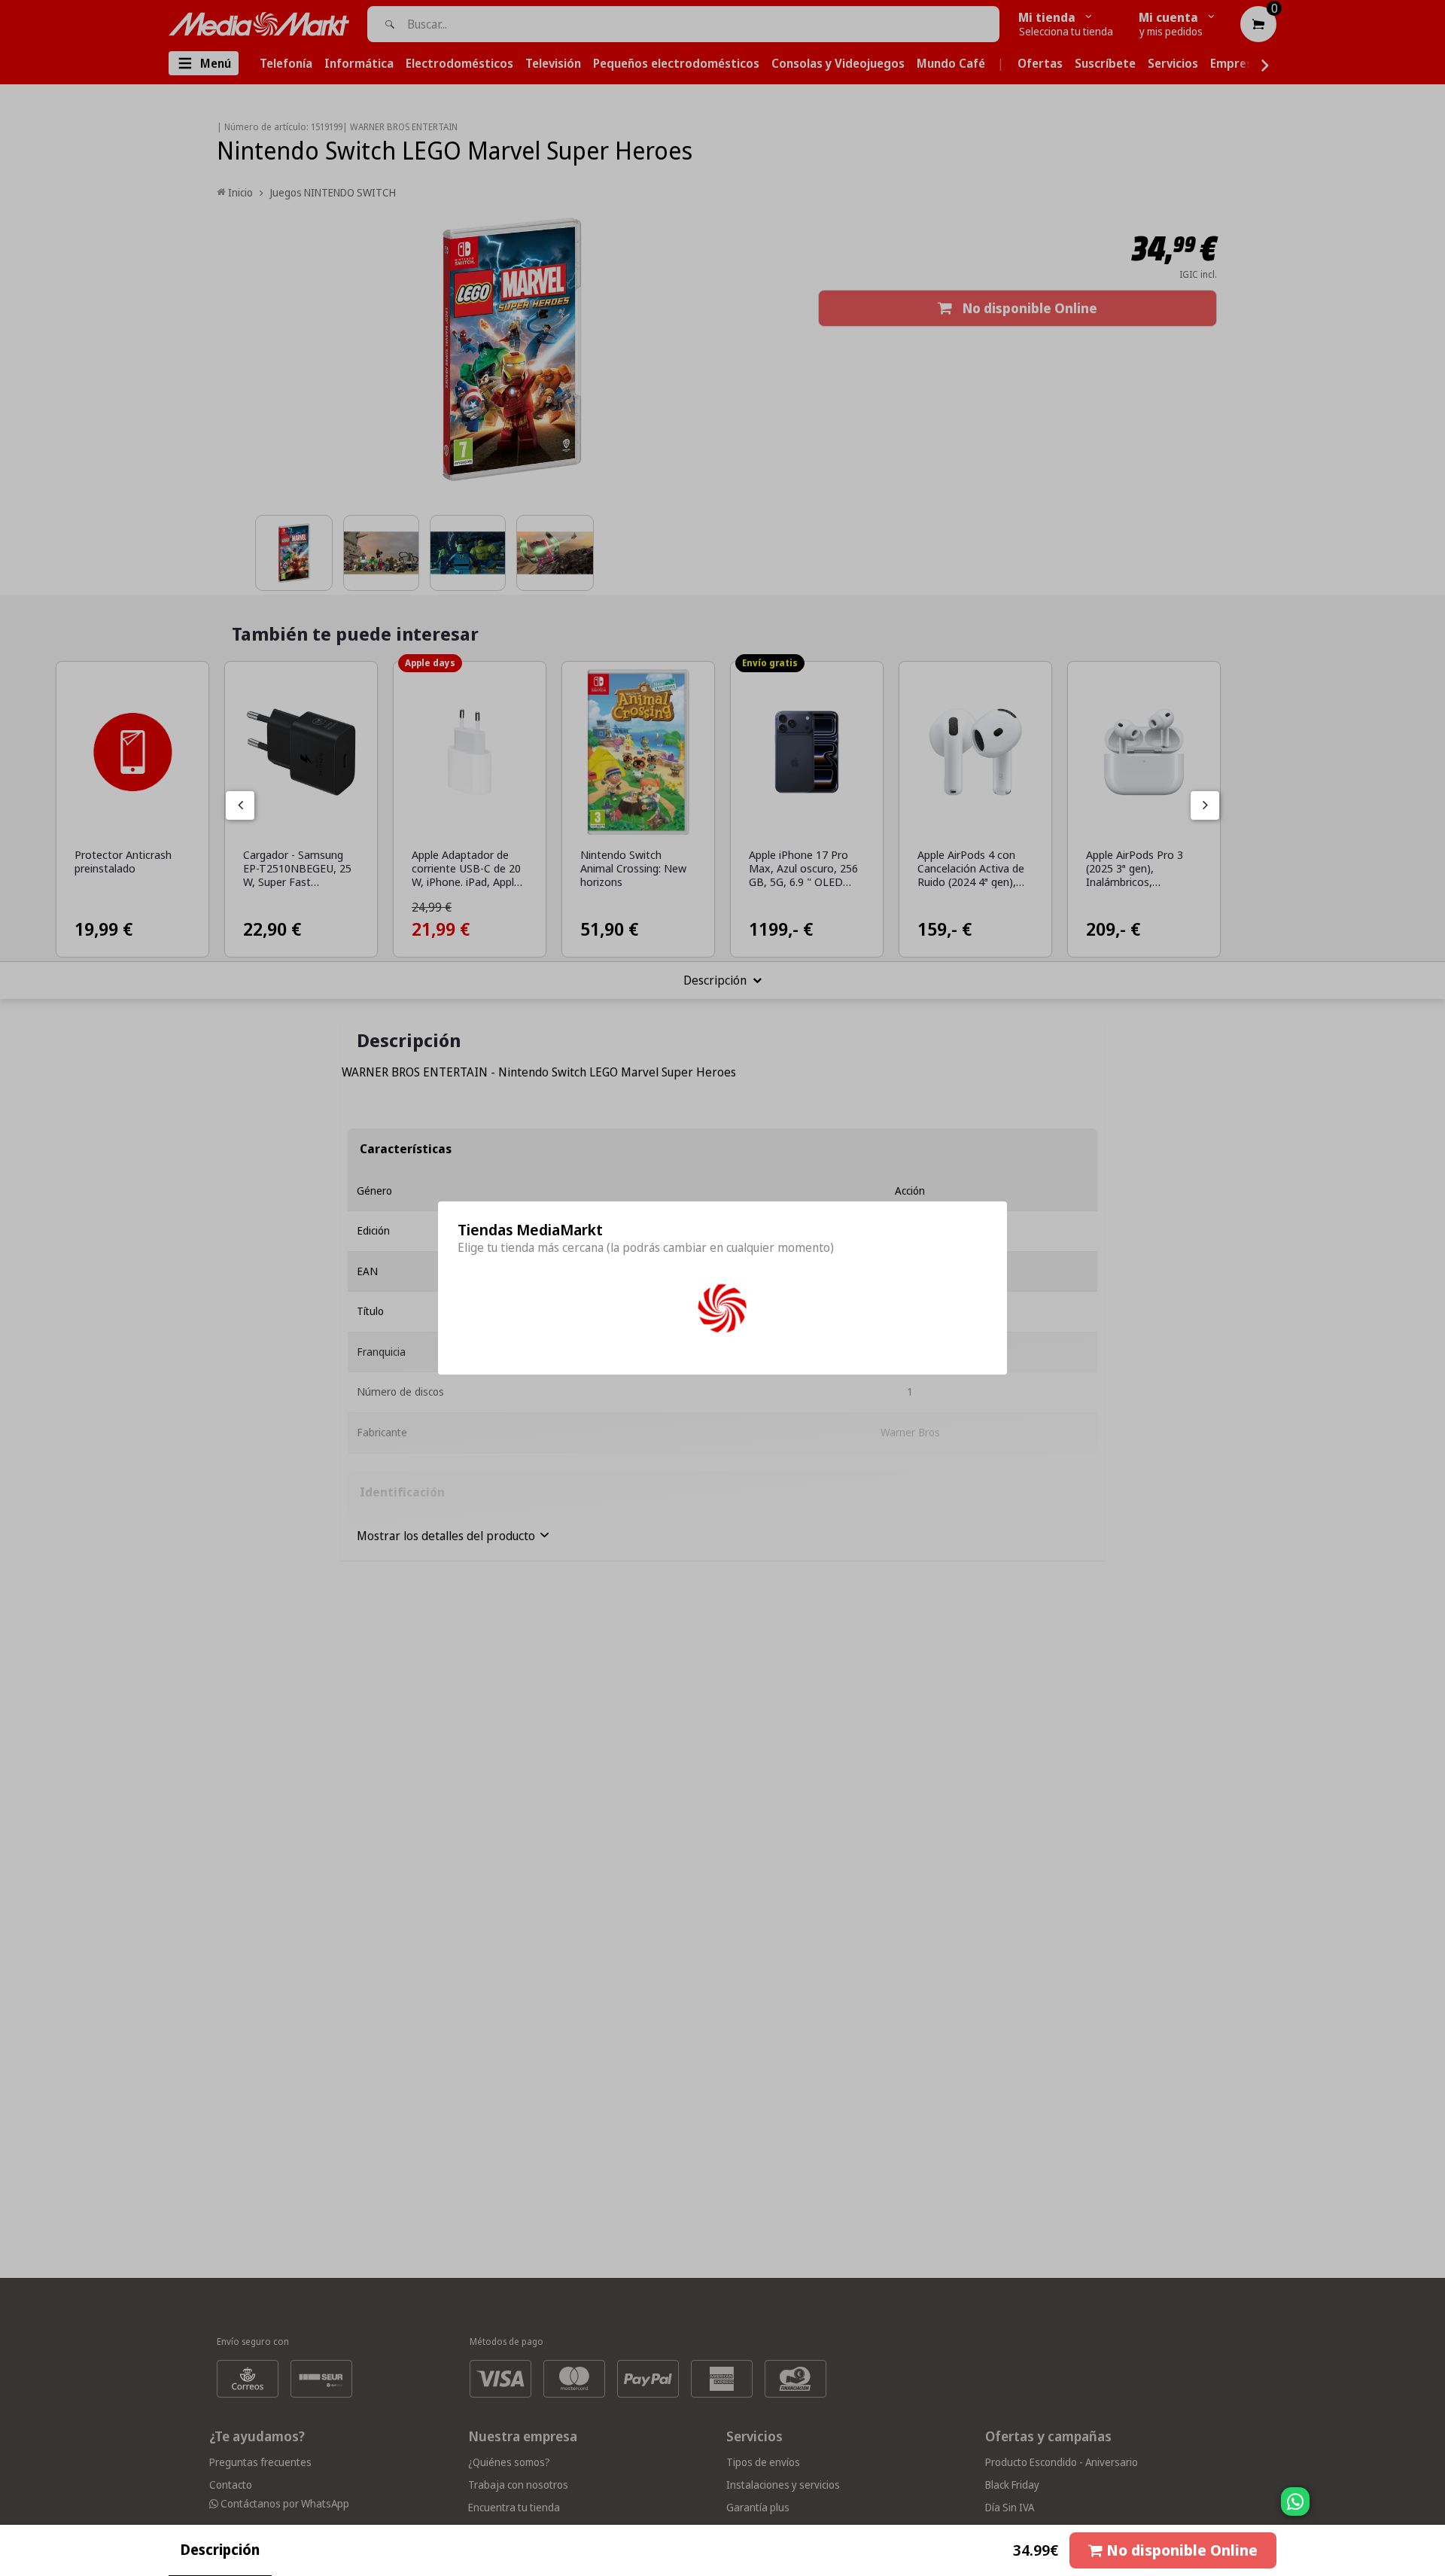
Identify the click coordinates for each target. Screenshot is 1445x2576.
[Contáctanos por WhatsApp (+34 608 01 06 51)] (1431, 2509)
